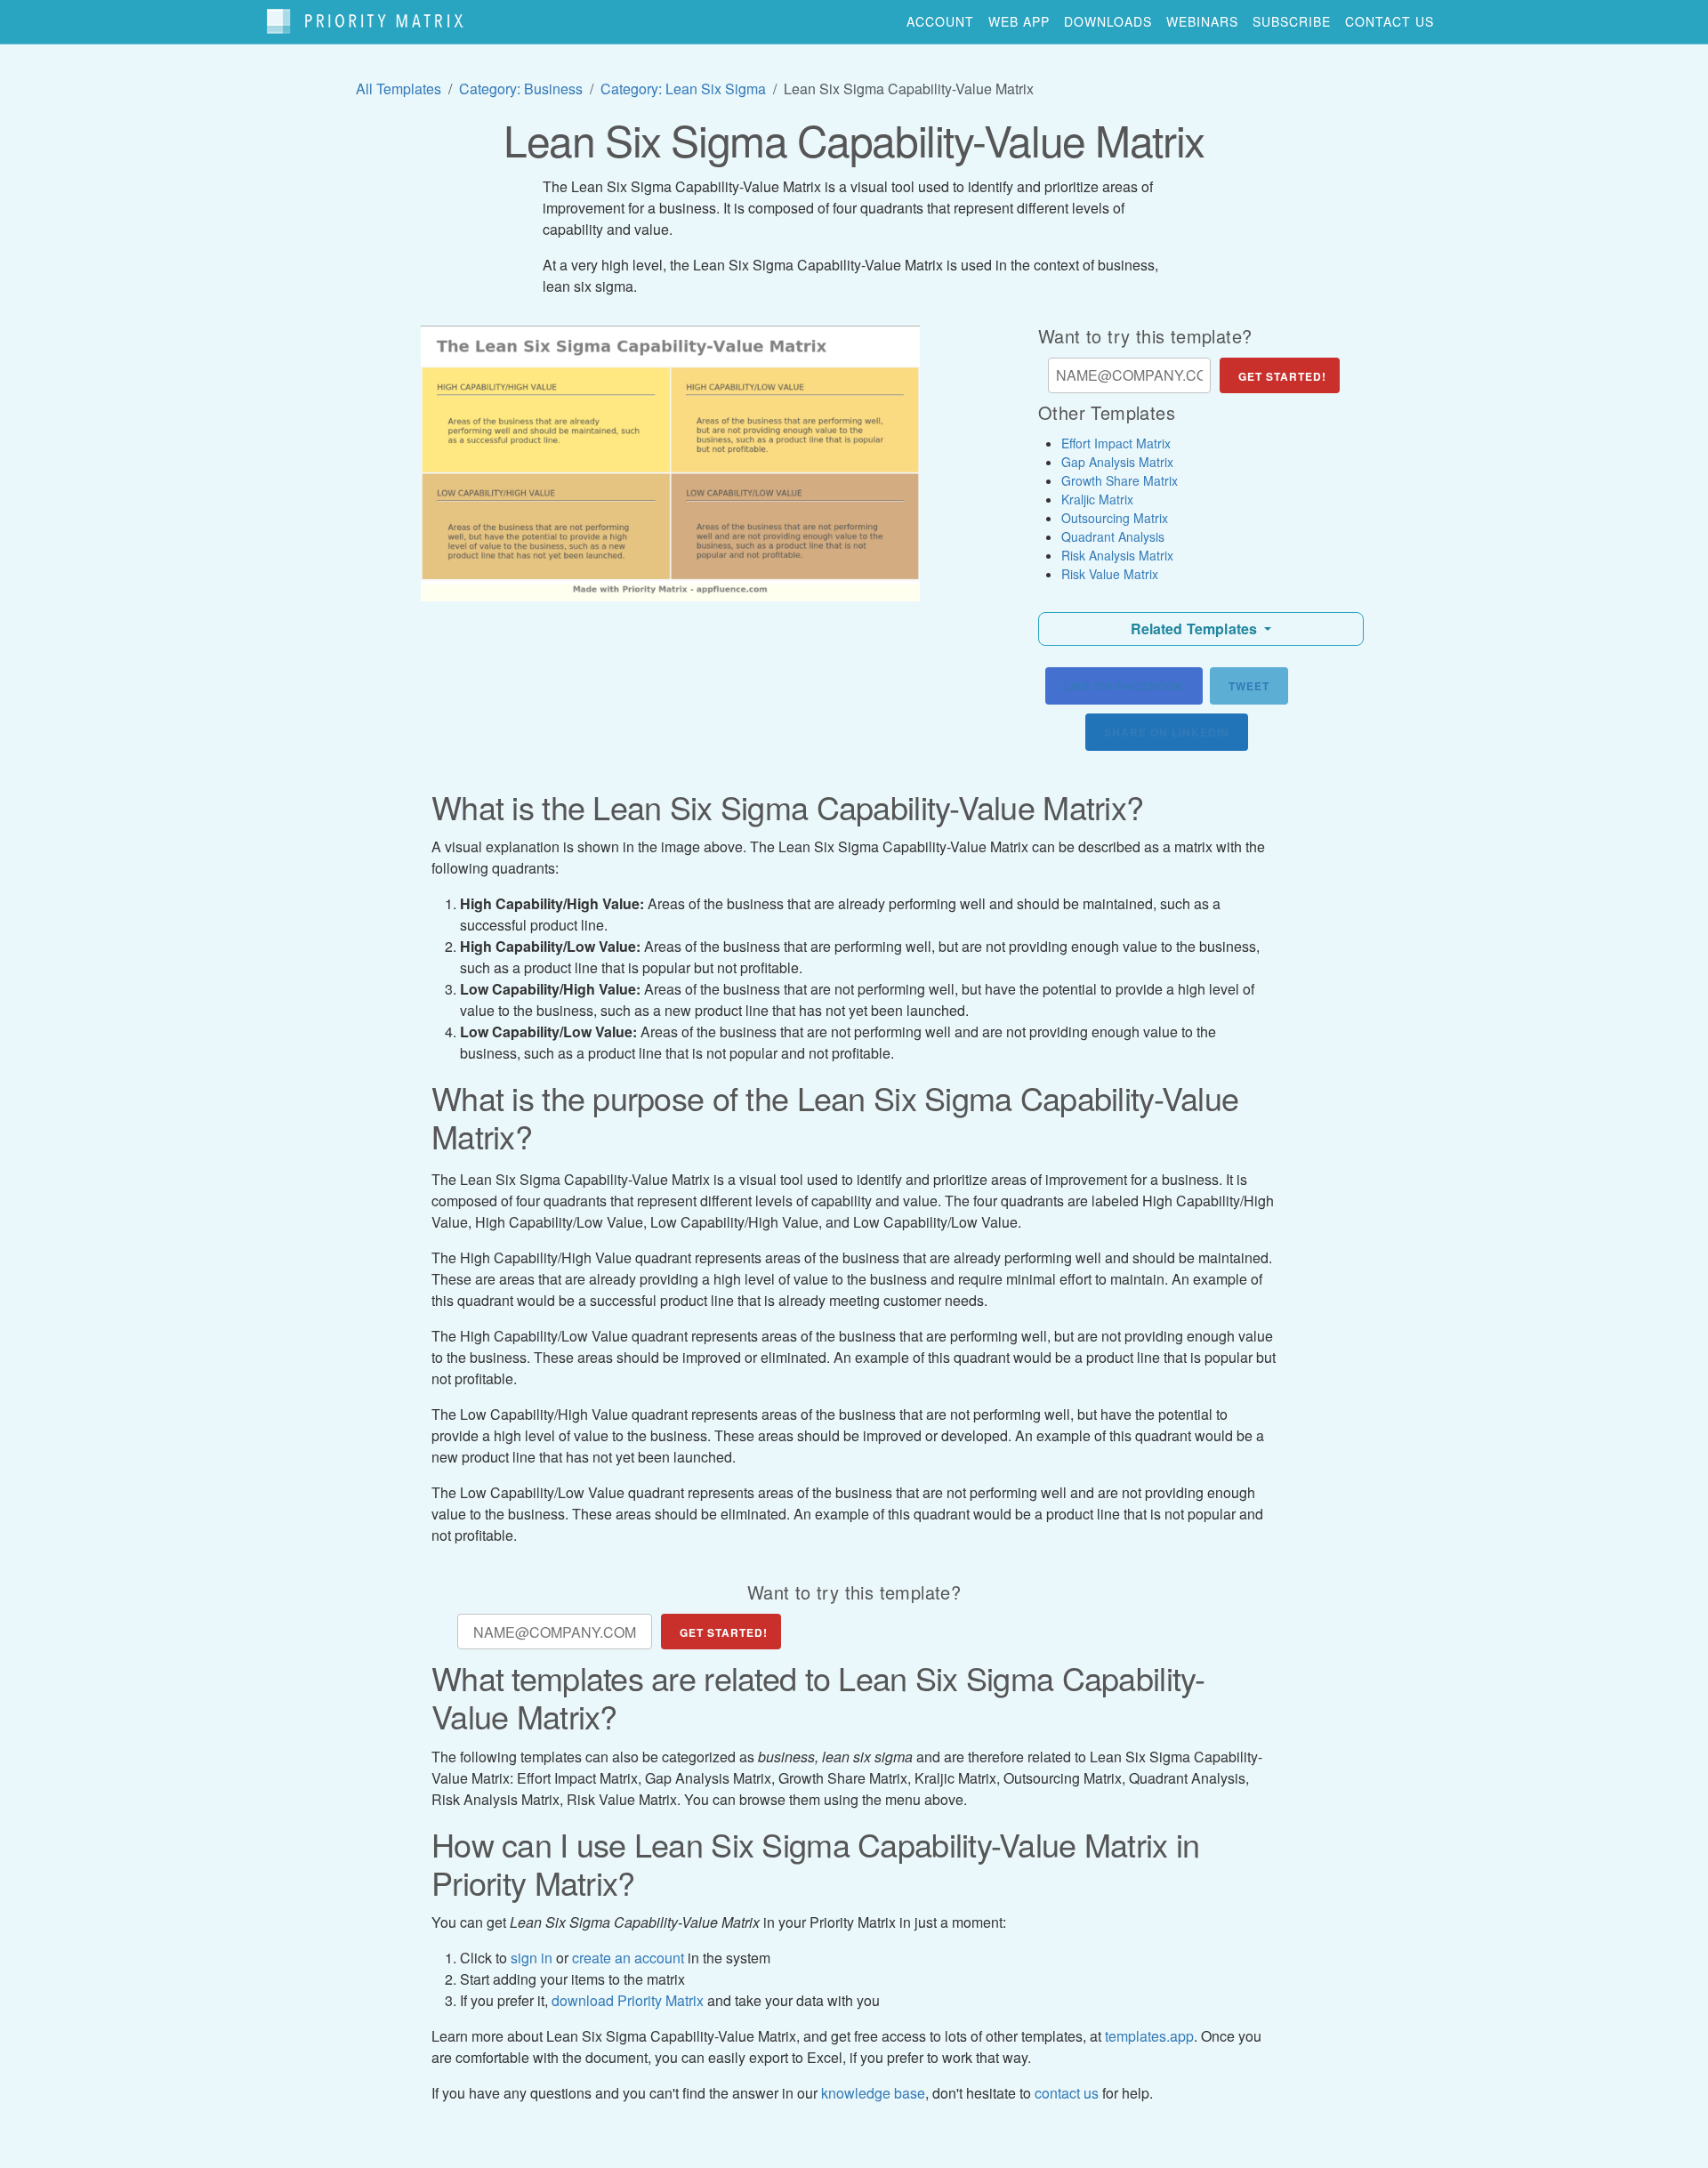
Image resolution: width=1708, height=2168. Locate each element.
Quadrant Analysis (1113, 536)
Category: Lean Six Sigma (683, 89)
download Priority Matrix (628, 2000)
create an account (628, 1958)
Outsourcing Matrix (1115, 518)
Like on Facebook (1124, 686)
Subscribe (1292, 21)
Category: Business (521, 89)
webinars (1202, 21)
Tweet (1249, 686)
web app (1019, 21)
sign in (532, 1958)
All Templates (399, 89)
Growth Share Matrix (1120, 480)
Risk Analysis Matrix (1117, 555)
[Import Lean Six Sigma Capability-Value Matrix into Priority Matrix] (670, 463)
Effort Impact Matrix (1116, 443)
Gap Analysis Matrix (1117, 462)
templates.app (1149, 2036)
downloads (1108, 21)
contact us (1390, 21)
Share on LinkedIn (1167, 732)
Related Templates (1196, 629)
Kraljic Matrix (1097, 499)
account (940, 21)
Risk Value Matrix (1110, 574)
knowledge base (873, 2093)
